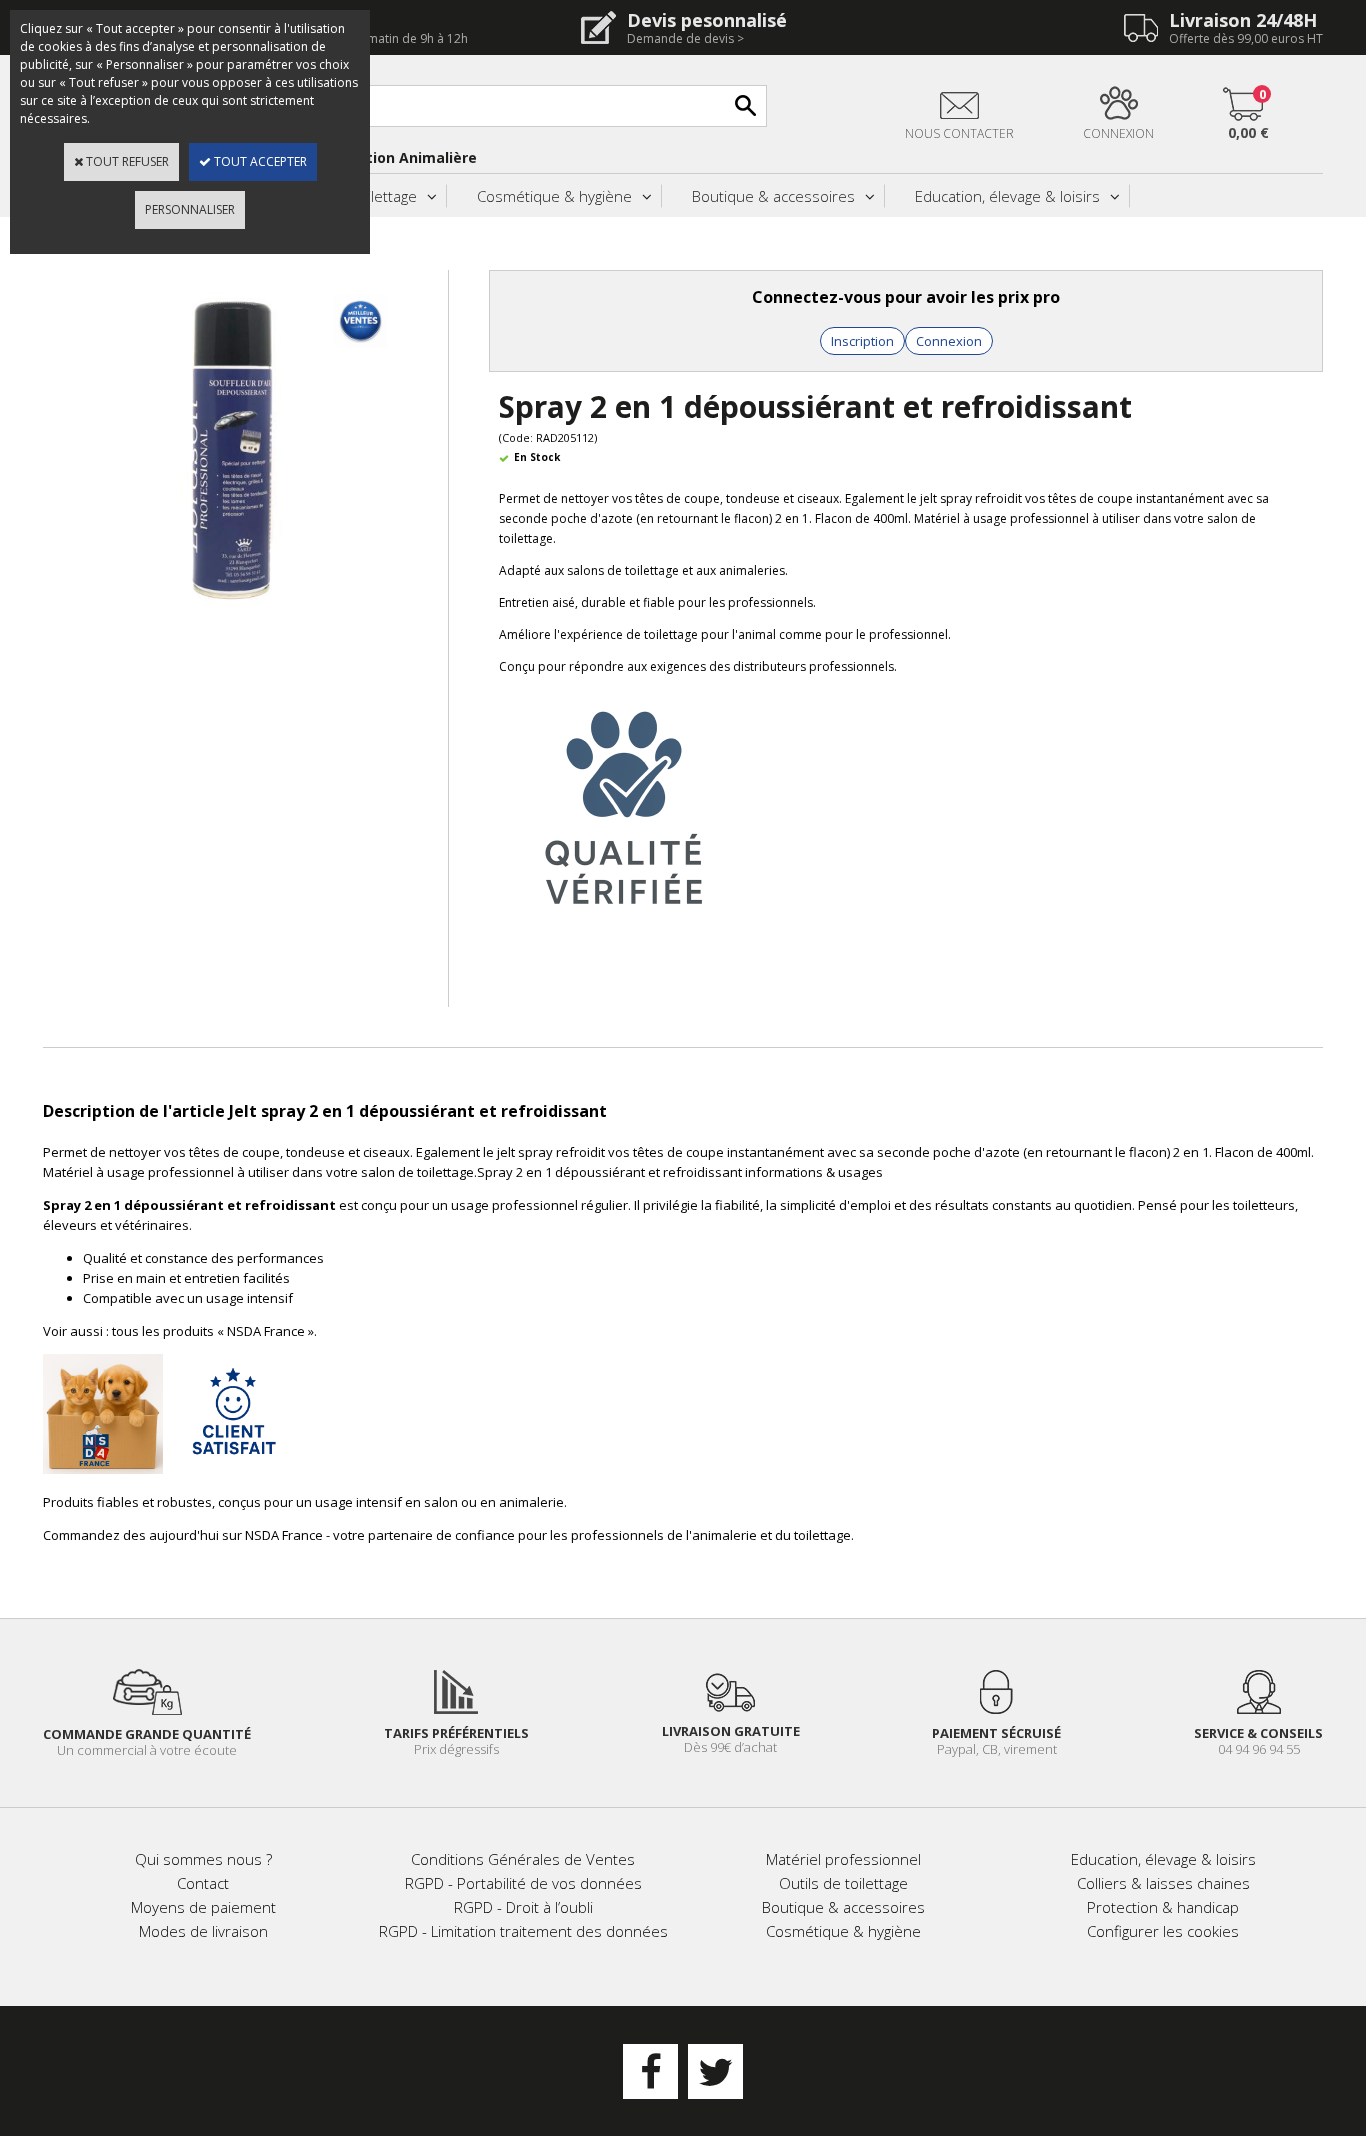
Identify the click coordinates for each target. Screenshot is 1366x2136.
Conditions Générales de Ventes (523, 1859)
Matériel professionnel (843, 1859)
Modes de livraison (203, 1931)
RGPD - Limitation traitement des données (523, 1931)
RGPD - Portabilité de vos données (523, 1883)
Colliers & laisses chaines (1163, 1883)
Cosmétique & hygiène (554, 196)
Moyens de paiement (203, 1907)
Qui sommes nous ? (203, 1859)
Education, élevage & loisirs (1007, 196)
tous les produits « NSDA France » (213, 1331)
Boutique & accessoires (773, 196)
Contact (203, 1883)
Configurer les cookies (1163, 1931)
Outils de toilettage (843, 1883)
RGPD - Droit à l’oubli (523, 1907)
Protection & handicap (1163, 1907)
